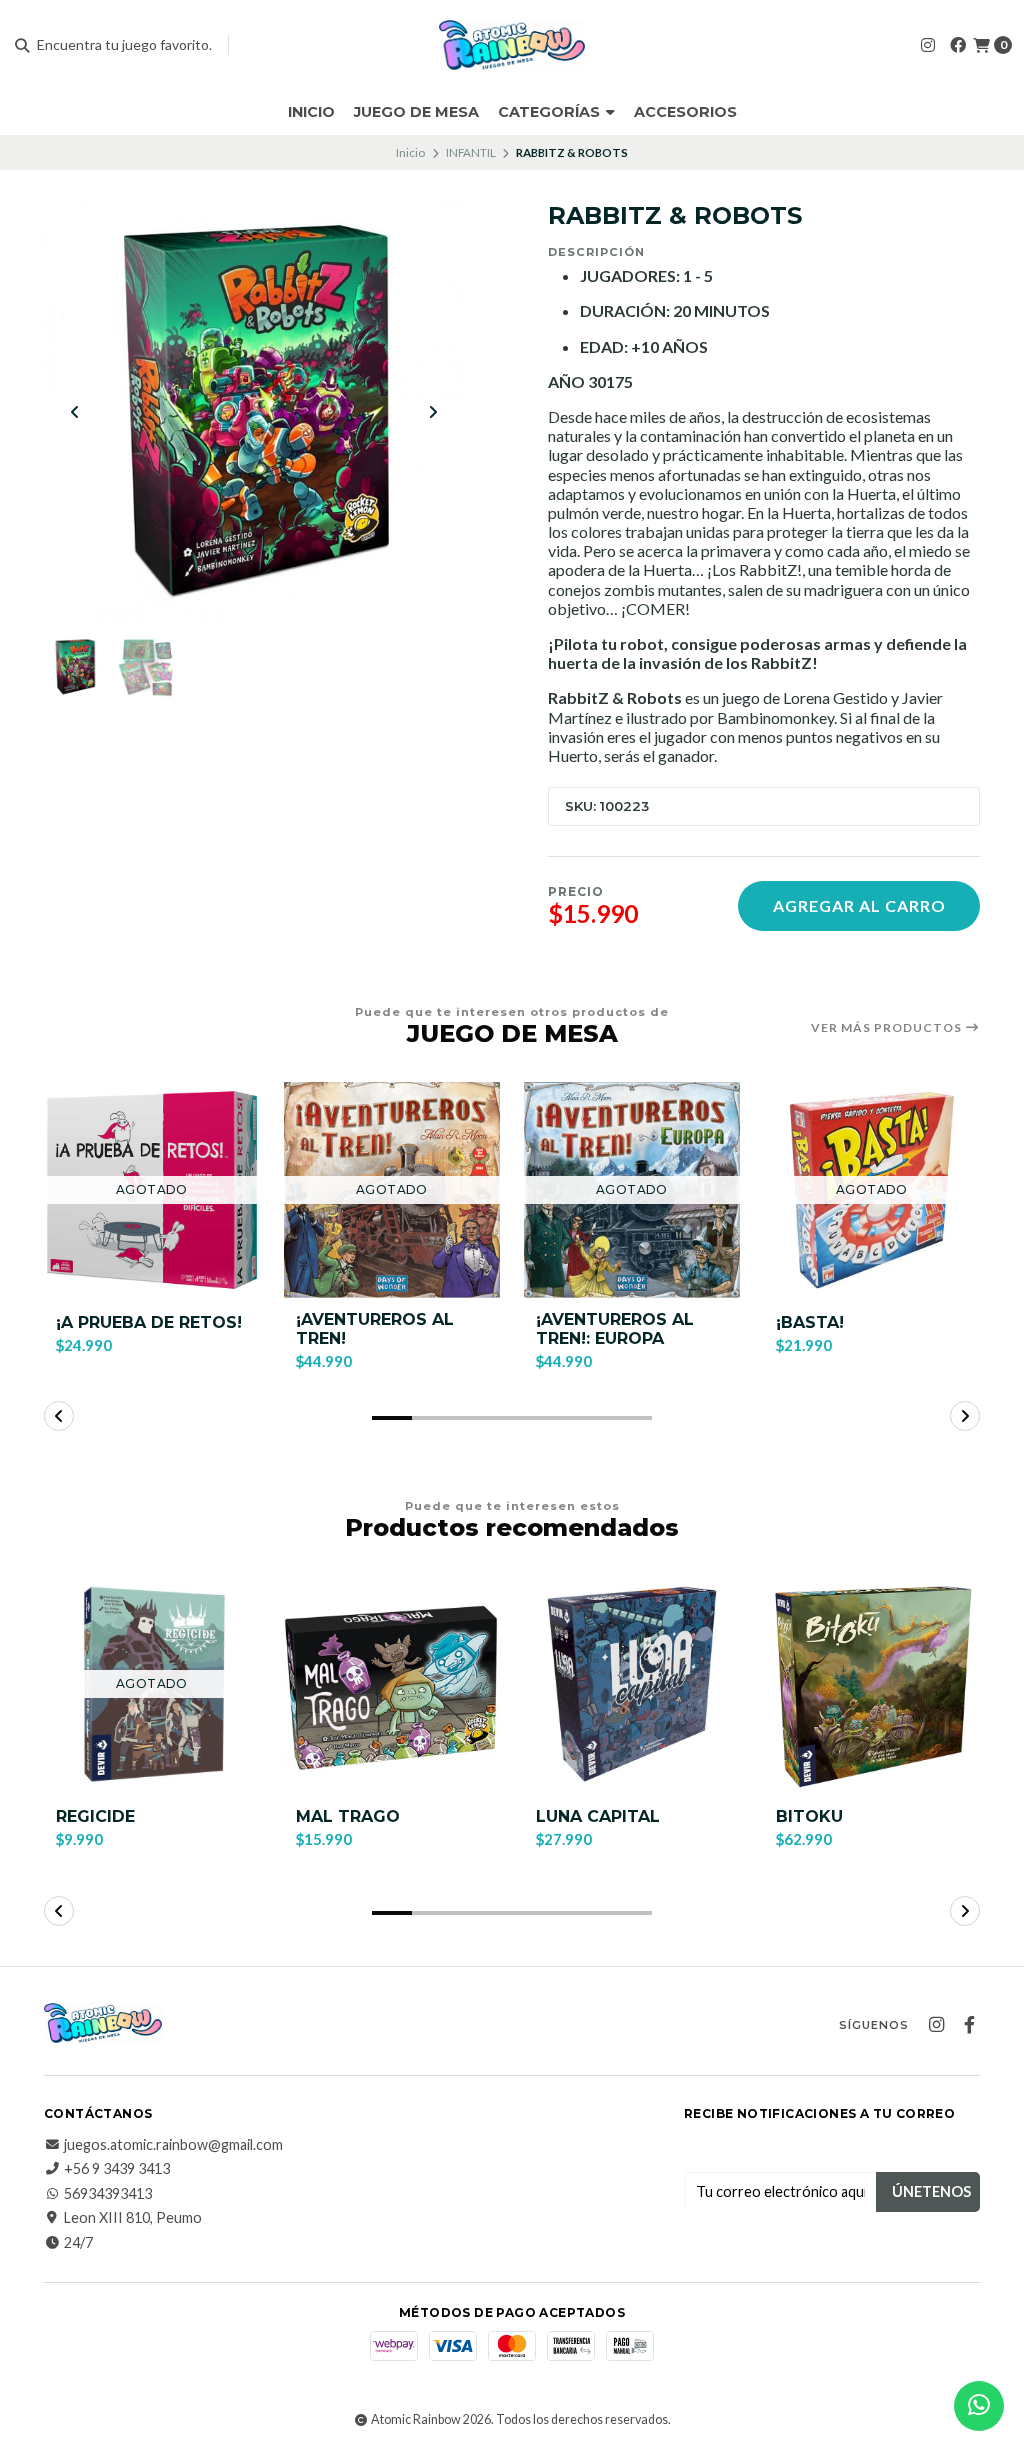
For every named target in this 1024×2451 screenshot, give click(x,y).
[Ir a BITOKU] (872, 1684)
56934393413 (108, 2194)
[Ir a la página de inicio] (512, 45)
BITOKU (809, 1816)
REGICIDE (95, 1816)
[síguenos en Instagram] (928, 44)
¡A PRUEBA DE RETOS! (149, 1322)
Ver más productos (888, 1028)
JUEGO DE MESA (416, 112)
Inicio (410, 152)
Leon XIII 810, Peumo (133, 2218)
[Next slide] (433, 412)
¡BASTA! (810, 1322)
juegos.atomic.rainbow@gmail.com (173, 2145)
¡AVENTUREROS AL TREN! (375, 1329)
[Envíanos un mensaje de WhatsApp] (979, 2406)
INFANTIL (471, 152)
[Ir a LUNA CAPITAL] (632, 1684)
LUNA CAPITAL (598, 1816)
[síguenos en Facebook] (958, 44)
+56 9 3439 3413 (117, 2169)
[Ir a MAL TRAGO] (392, 1684)
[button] (392, 1418)
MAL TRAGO (348, 1816)
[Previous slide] (75, 412)
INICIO (311, 112)
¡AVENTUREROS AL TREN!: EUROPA (615, 1329)
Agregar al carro (859, 905)
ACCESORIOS (685, 112)
